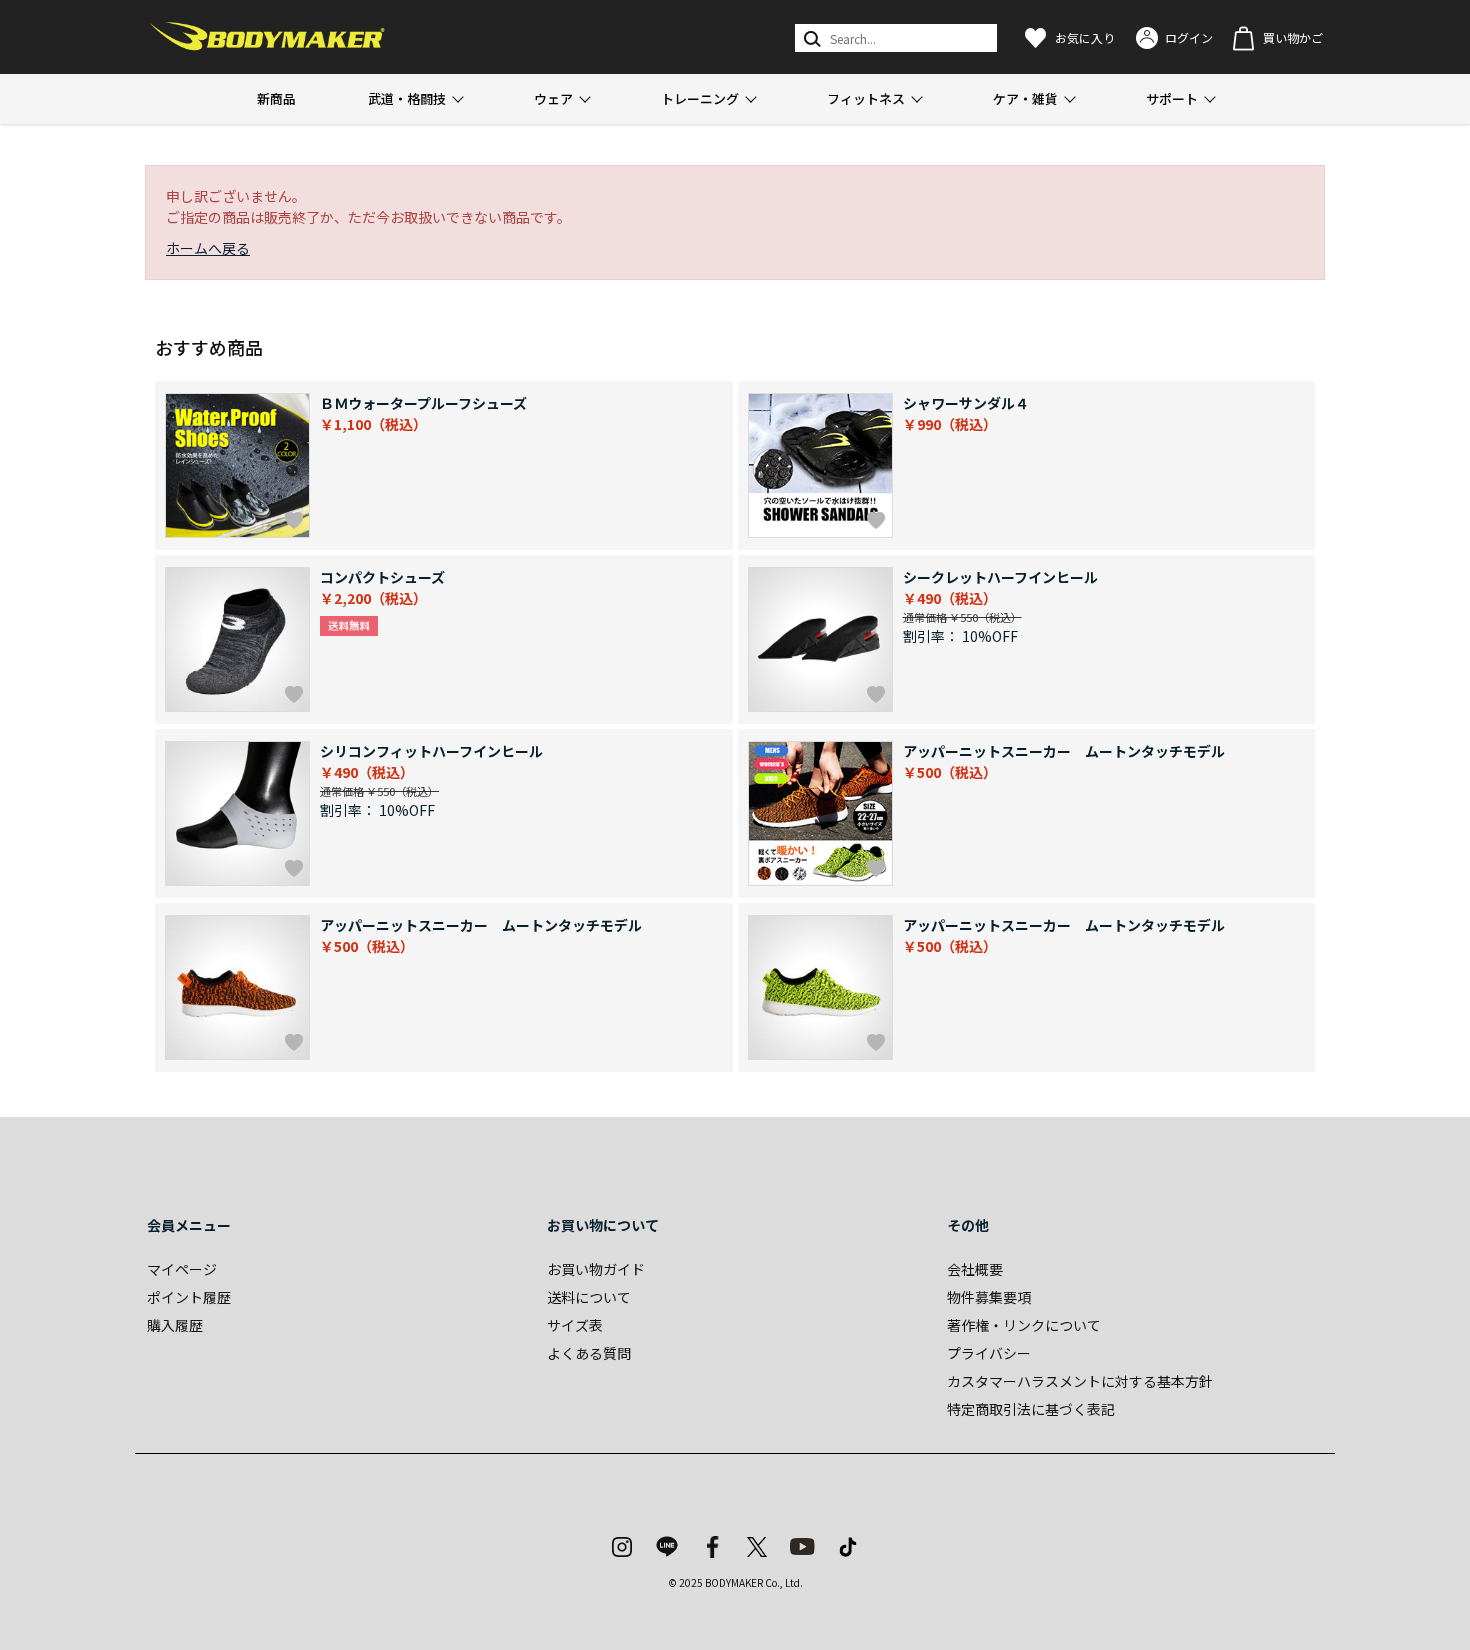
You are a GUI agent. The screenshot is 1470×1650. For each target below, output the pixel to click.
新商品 (276, 98)
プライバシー (989, 1353)
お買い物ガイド (596, 1269)
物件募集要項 (989, 1297)
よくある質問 (589, 1353)
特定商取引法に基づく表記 (1031, 1409)
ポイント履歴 (189, 1297)
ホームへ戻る (208, 248)
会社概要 (975, 1269)
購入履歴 (175, 1325)
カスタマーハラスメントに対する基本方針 (1080, 1381)
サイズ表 (575, 1325)
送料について (589, 1297)
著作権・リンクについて (1024, 1325)
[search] (810, 38)
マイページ (182, 1269)
